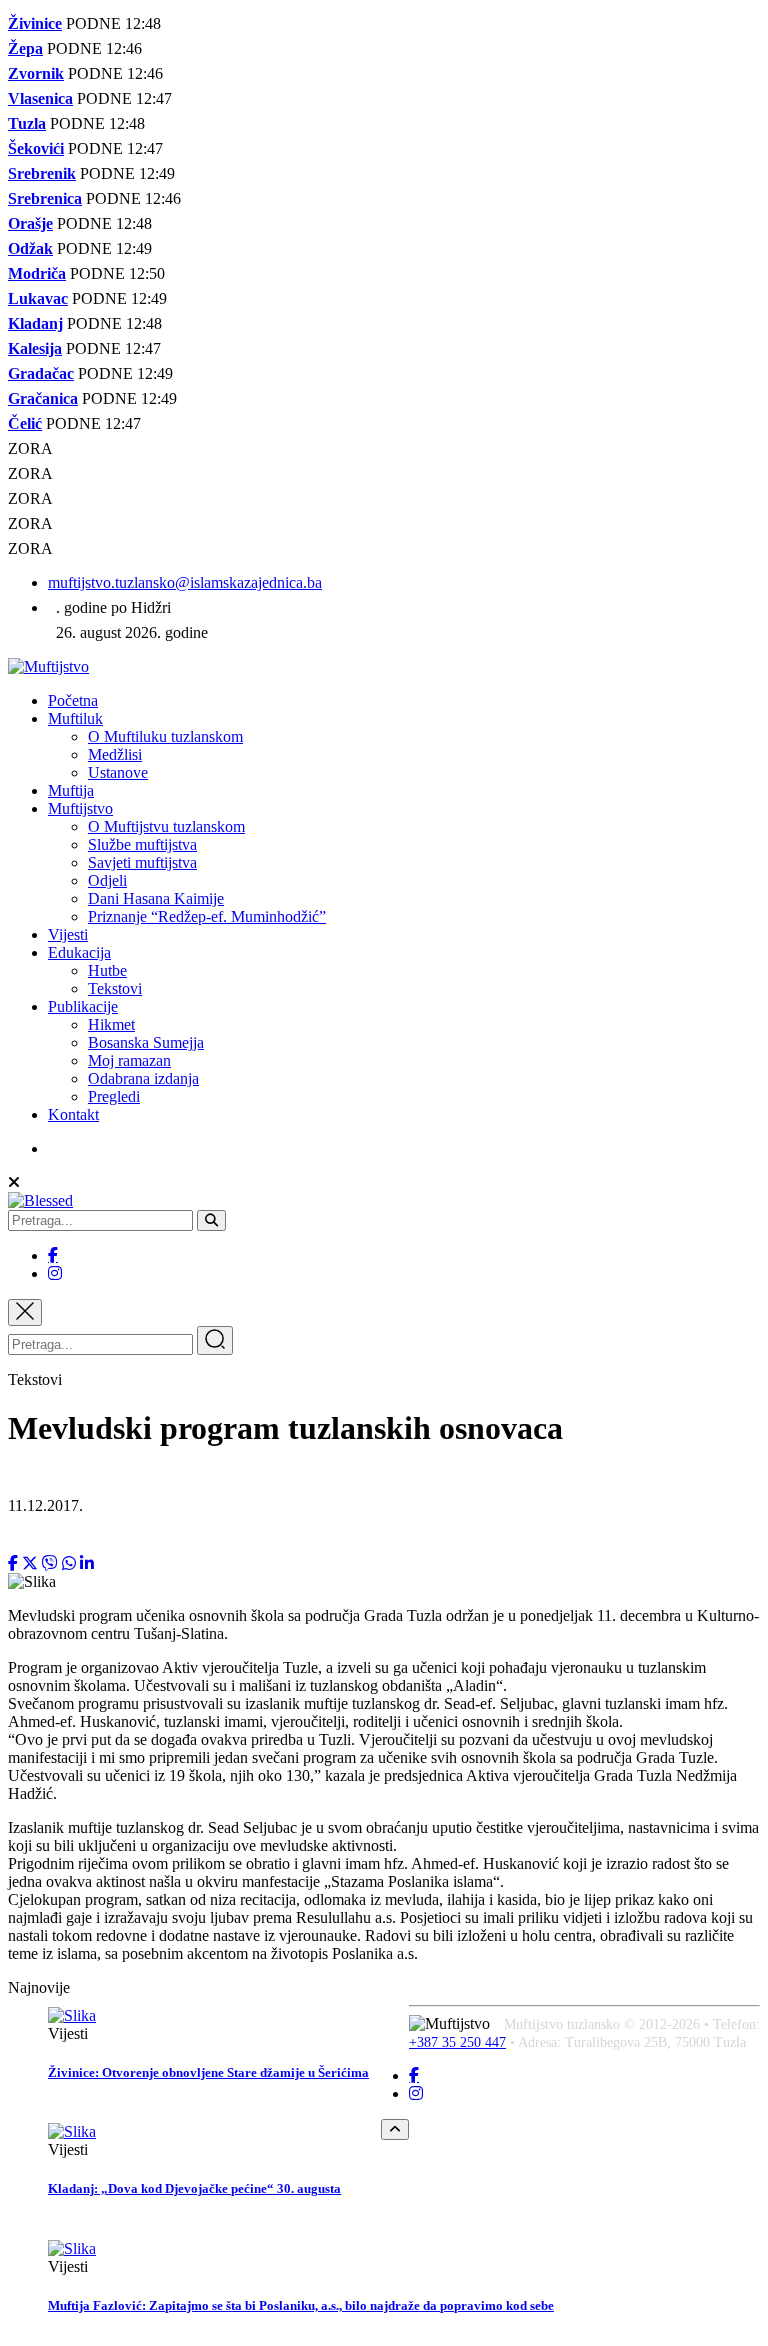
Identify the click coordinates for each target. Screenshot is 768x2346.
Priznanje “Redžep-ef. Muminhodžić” (207, 916)
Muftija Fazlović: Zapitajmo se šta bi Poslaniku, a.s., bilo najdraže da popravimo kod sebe (301, 2305)
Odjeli (107, 880)
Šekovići (36, 148)
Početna (73, 700)
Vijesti (68, 934)
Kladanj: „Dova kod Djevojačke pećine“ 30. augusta (194, 2188)
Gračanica (43, 398)
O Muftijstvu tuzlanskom (166, 826)
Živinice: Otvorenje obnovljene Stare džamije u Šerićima (208, 2072)
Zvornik (36, 73)
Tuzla (27, 123)
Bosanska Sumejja (146, 1042)
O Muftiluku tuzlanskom (165, 736)
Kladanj (35, 323)
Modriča (37, 273)
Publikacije (83, 1006)
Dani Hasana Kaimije (156, 898)
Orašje (30, 223)
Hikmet (111, 1024)
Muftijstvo (80, 808)
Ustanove (118, 772)
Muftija (71, 790)
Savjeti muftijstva (142, 862)
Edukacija (79, 952)
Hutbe (107, 970)
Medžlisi (115, 754)
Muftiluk (75, 718)
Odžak (30, 248)
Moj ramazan (129, 1060)
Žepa (25, 48)
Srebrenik (42, 173)
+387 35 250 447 (457, 2042)
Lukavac (38, 298)
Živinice (35, 23)
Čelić (25, 423)
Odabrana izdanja (143, 1078)
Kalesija (35, 348)
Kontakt (73, 1114)
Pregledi (114, 1096)
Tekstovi (115, 988)
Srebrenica (45, 198)
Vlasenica (40, 98)
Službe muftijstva (142, 844)
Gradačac (41, 373)
